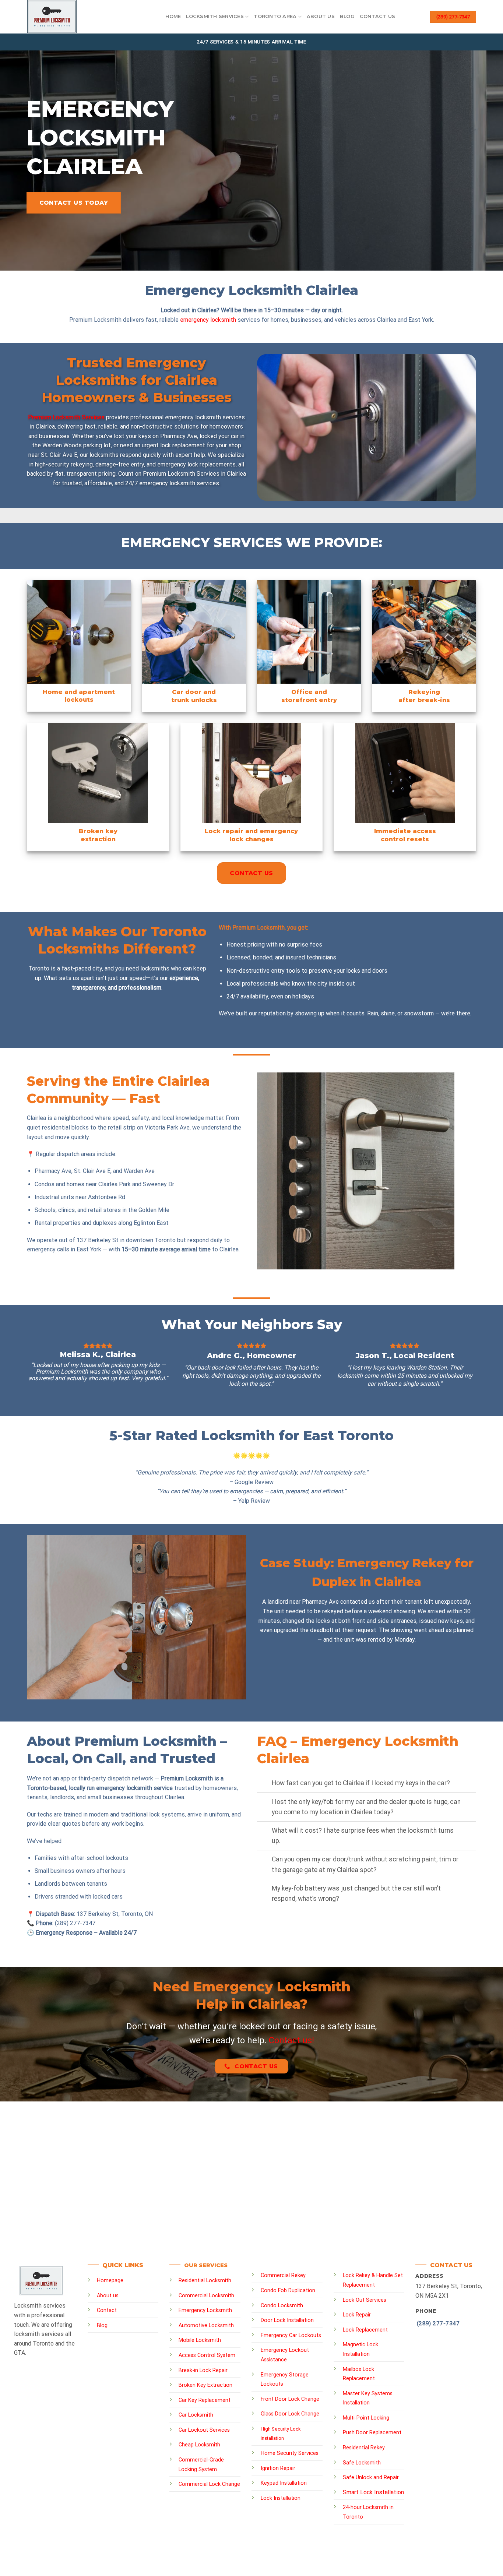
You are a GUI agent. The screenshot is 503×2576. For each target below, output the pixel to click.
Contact (107, 2310)
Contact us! (291, 2040)
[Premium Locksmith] (73, 17)
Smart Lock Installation (373, 2492)
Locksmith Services (215, 16)
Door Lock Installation (287, 2320)
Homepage (110, 2281)
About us (108, 2296)
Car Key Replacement (205, 2400)
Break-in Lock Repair (203, 2370)
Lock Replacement (365, 2330)
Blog (347, 16)
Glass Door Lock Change (290, 2414)
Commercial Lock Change (209, 2484)
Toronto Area (275, 16)
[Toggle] (264, 1784)
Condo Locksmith (282, 2306)
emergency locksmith (208, 320)
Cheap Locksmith (199, 2445)
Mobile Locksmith (200, 2340)
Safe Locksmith (362, 2463)
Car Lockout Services (204, 2430)
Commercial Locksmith (206, 2296)
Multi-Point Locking (366, 2418)
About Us (321, 16)
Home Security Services (290, 2453)
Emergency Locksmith (205, 2310)
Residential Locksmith (205, 2281)
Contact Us (378, 16)
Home (173, 16)
